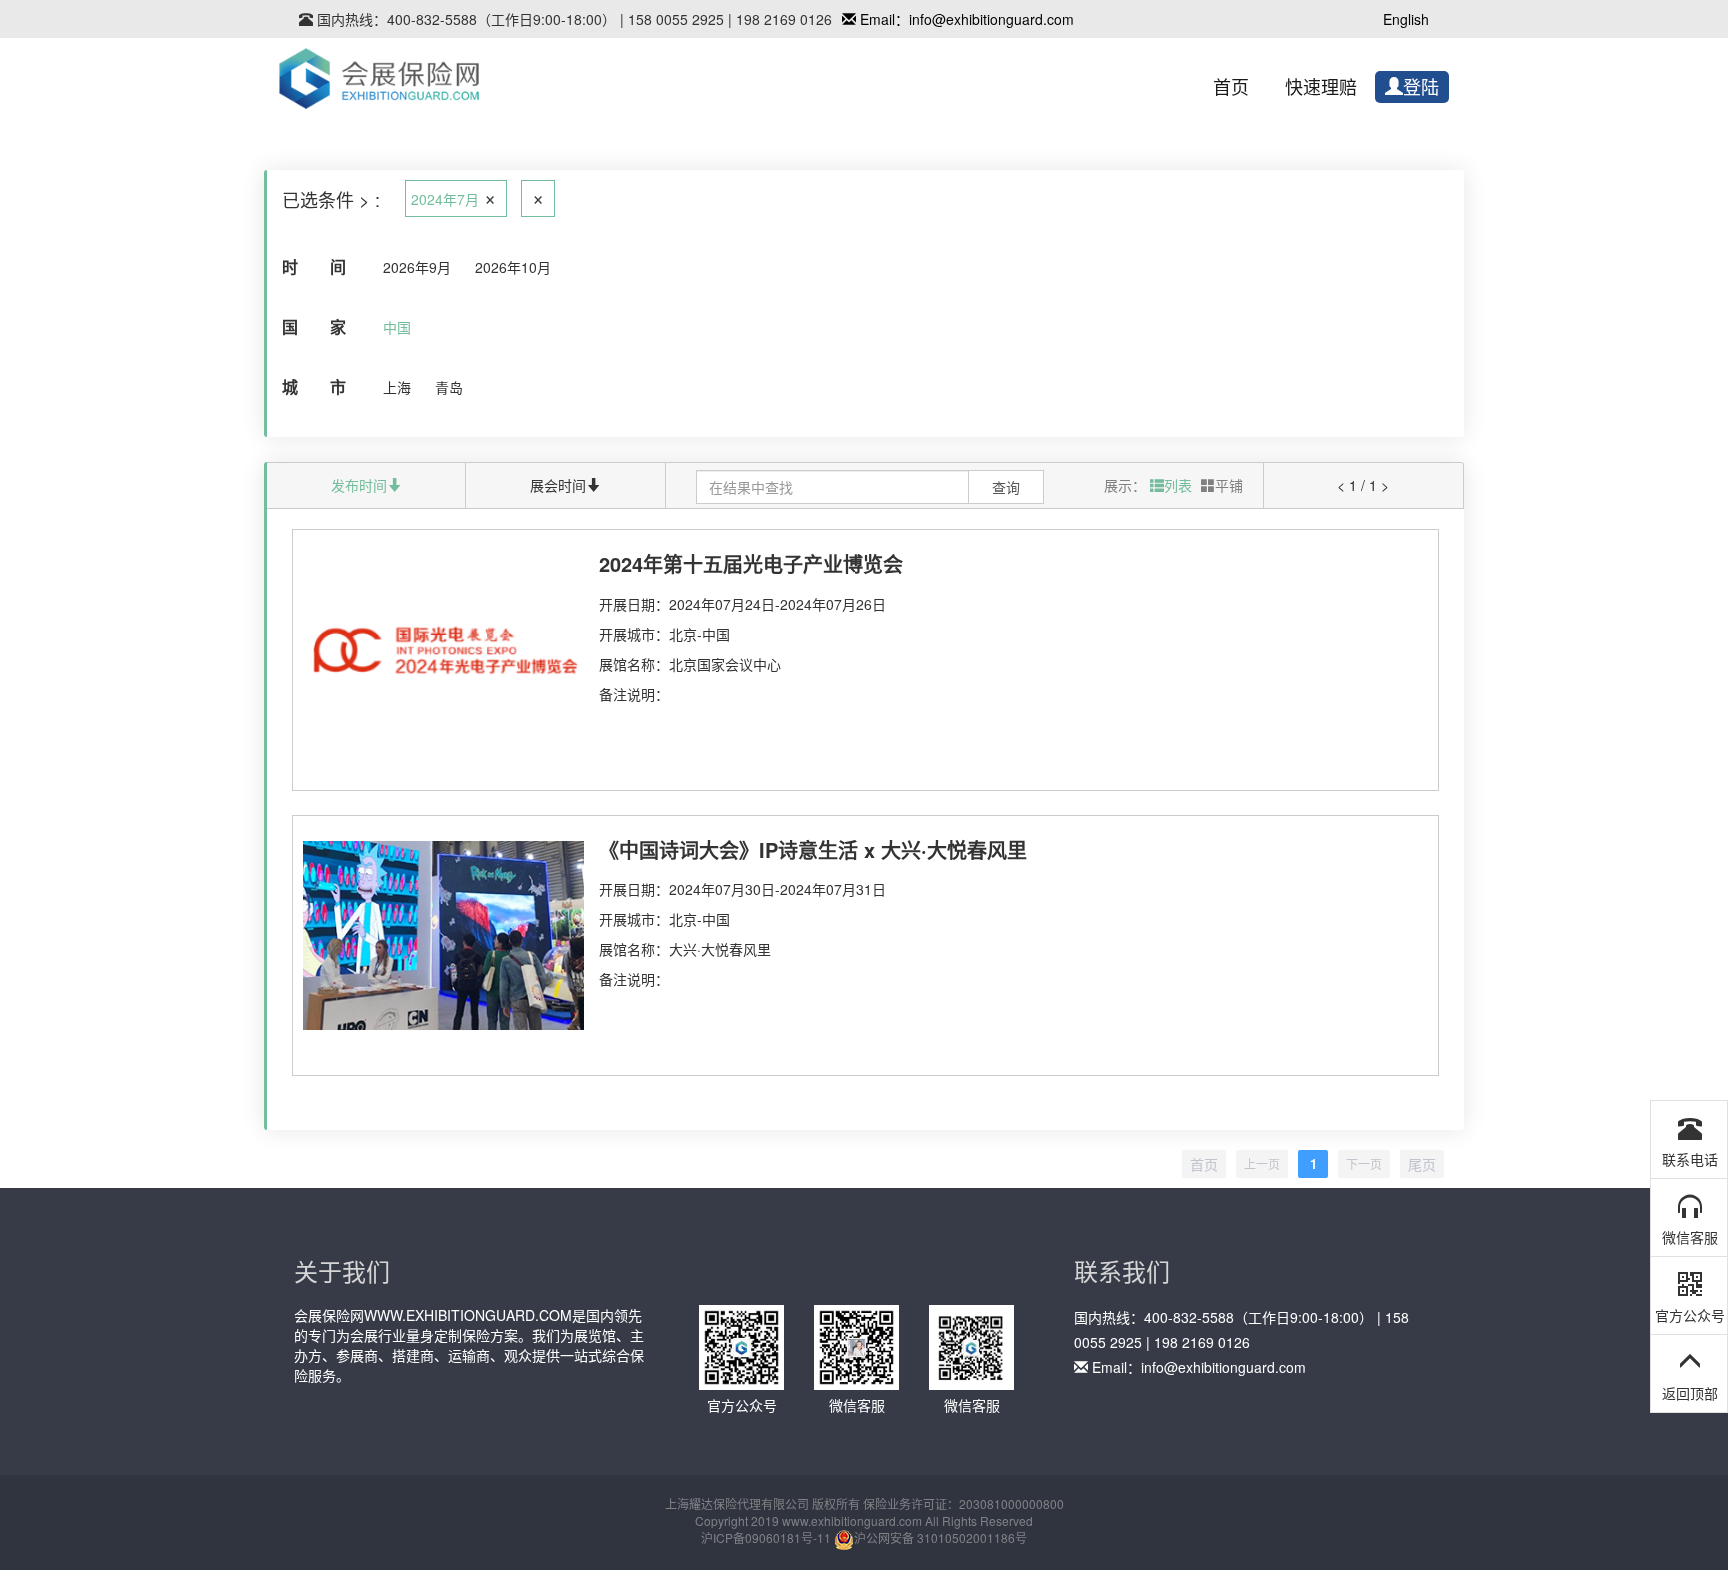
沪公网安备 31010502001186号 (940, 1537)
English (1406, 19)
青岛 (449, 387)
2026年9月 (417, 267)
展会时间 (558, 485)
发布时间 (359, 485)
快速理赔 (1321, 88)
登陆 (1421, 88)
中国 (397, 327)
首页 (1231, 88)
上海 (397, 387)
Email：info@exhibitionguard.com (965, 19)
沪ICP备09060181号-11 (766, 1537)
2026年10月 (513, 267)
